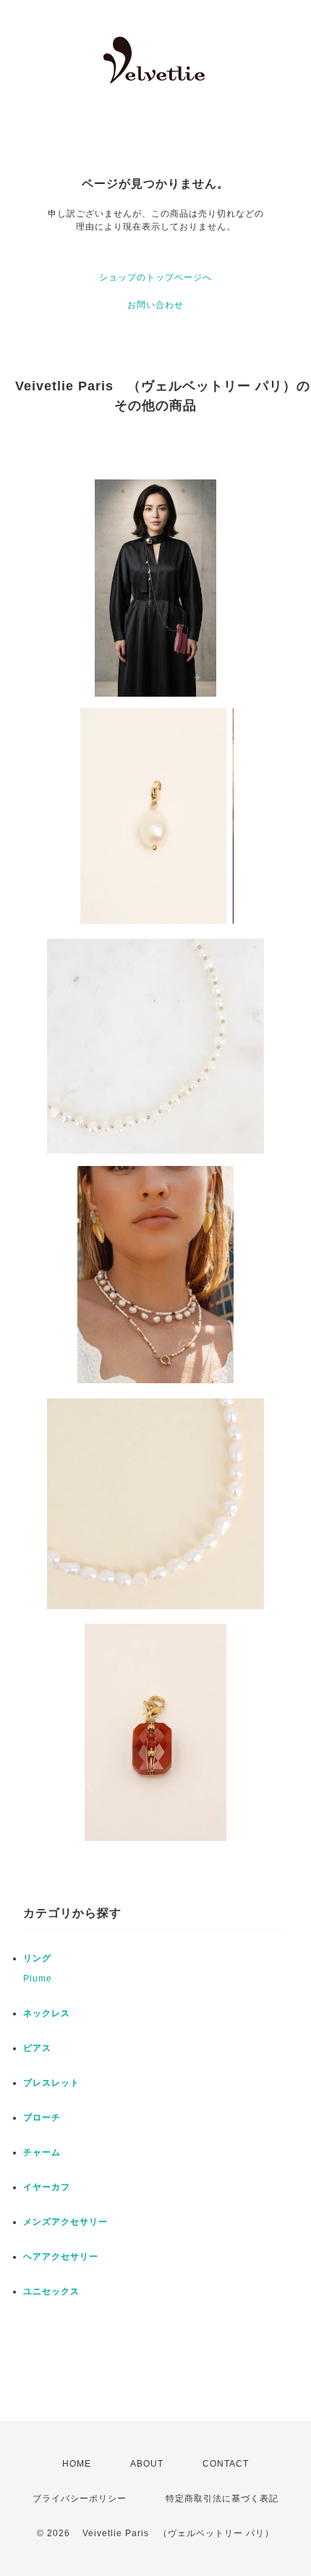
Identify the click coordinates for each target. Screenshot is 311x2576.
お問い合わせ (155, 305)
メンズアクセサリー (65, 2222)
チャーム (42, 2152)
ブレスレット (51, 2083)
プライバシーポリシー (80, 2499)
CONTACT (226, 2464)
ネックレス (47, 2013)
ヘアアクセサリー (61, 2257)
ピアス (37, 2048)
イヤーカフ (47, 2187)
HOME (77, 2464)
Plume (38, 1979)
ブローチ (42, 2118)
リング (37, 1958)
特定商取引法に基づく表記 (222, 2499)
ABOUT (147, 2464)
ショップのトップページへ (155, 277)
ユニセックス (51, 2291)
